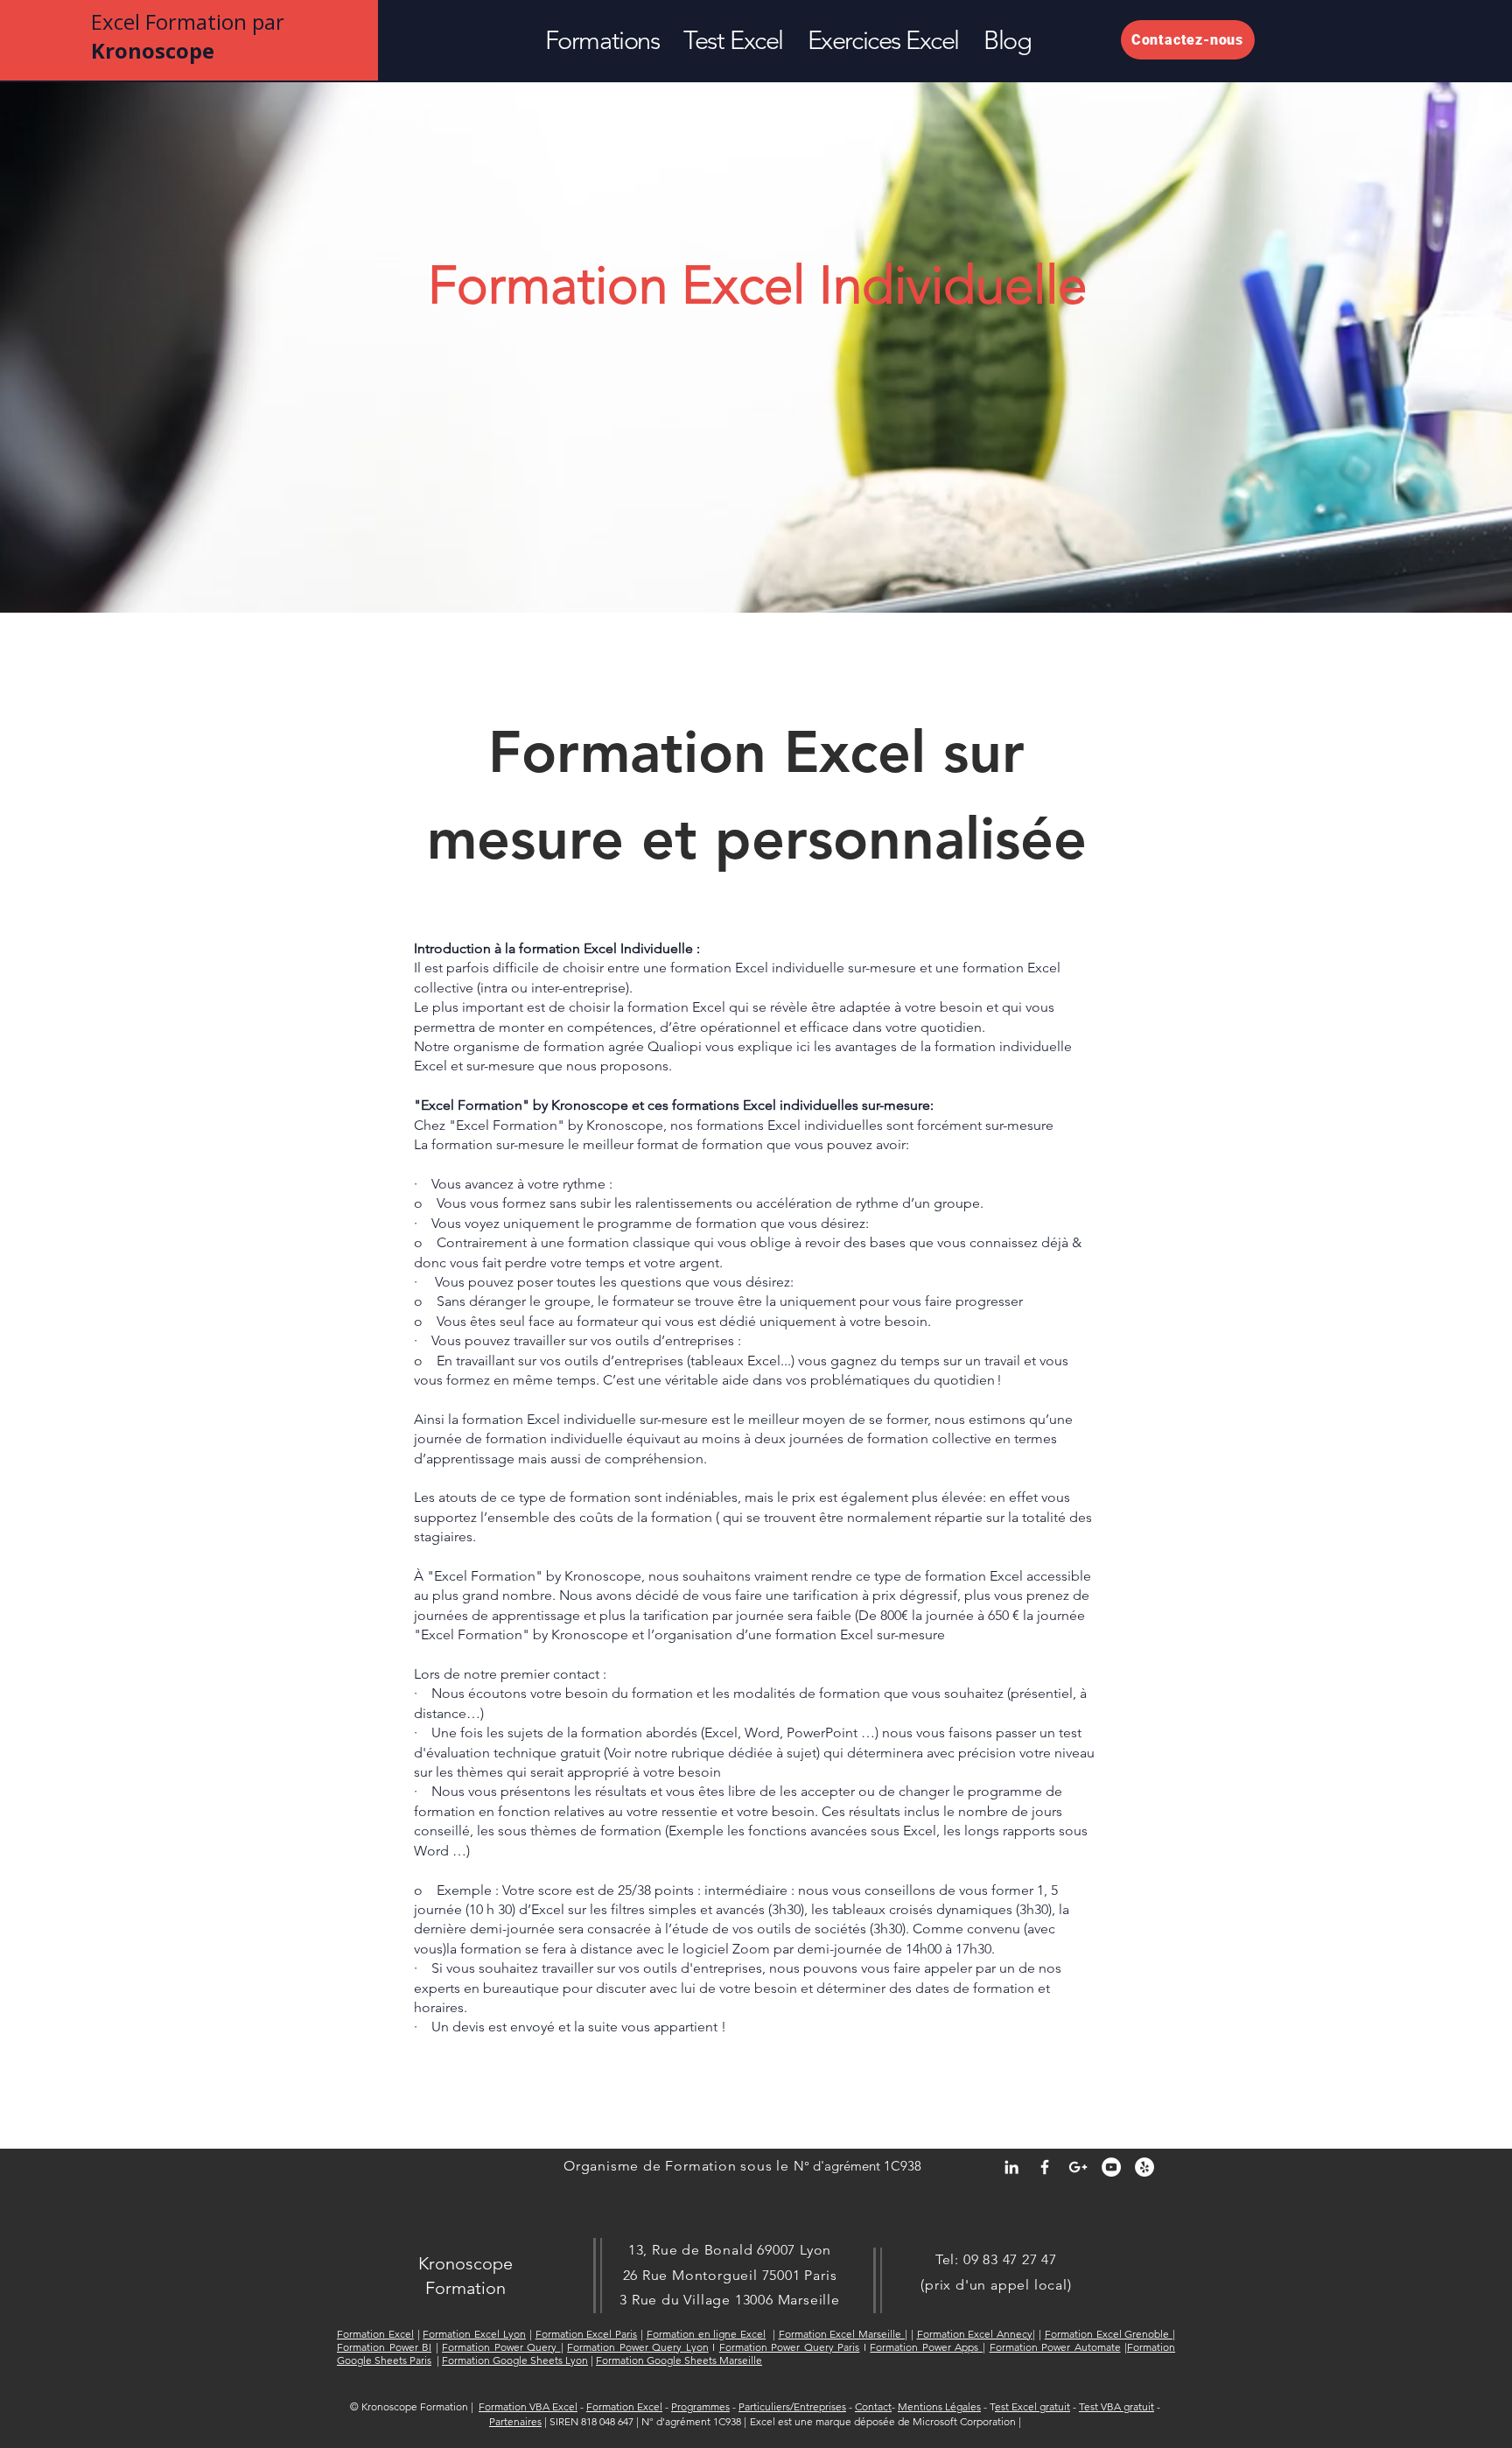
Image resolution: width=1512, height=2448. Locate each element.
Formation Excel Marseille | (843, 2334)
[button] (602, 40)
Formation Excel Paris (587, 2334)
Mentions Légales (939, 2406)
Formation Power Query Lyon (638, 2347)
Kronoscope (465, 2263)
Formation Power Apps (926, 2347)
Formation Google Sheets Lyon (515, 2360)
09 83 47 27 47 (1010, 2259)
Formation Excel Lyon (474, 2334)
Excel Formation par (188, 36)
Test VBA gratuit (1116, 2406)
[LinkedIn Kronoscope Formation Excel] (1011, 2167)
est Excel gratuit (1032, 2406)
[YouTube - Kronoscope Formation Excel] (1111, 2167)
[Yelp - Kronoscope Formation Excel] (1144, 2167)
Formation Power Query (501, 2347)
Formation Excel (375, 2334)
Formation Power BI (384, 2347)
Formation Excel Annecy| (976, 2334)
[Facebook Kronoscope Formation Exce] (1045, 2167)
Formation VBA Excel (528, 2406)
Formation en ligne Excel (706, 2334)
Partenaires (515, 2421)
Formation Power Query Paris (790, 2347)
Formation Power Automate (1055, 2347)
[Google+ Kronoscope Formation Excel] (1078, 2167)
